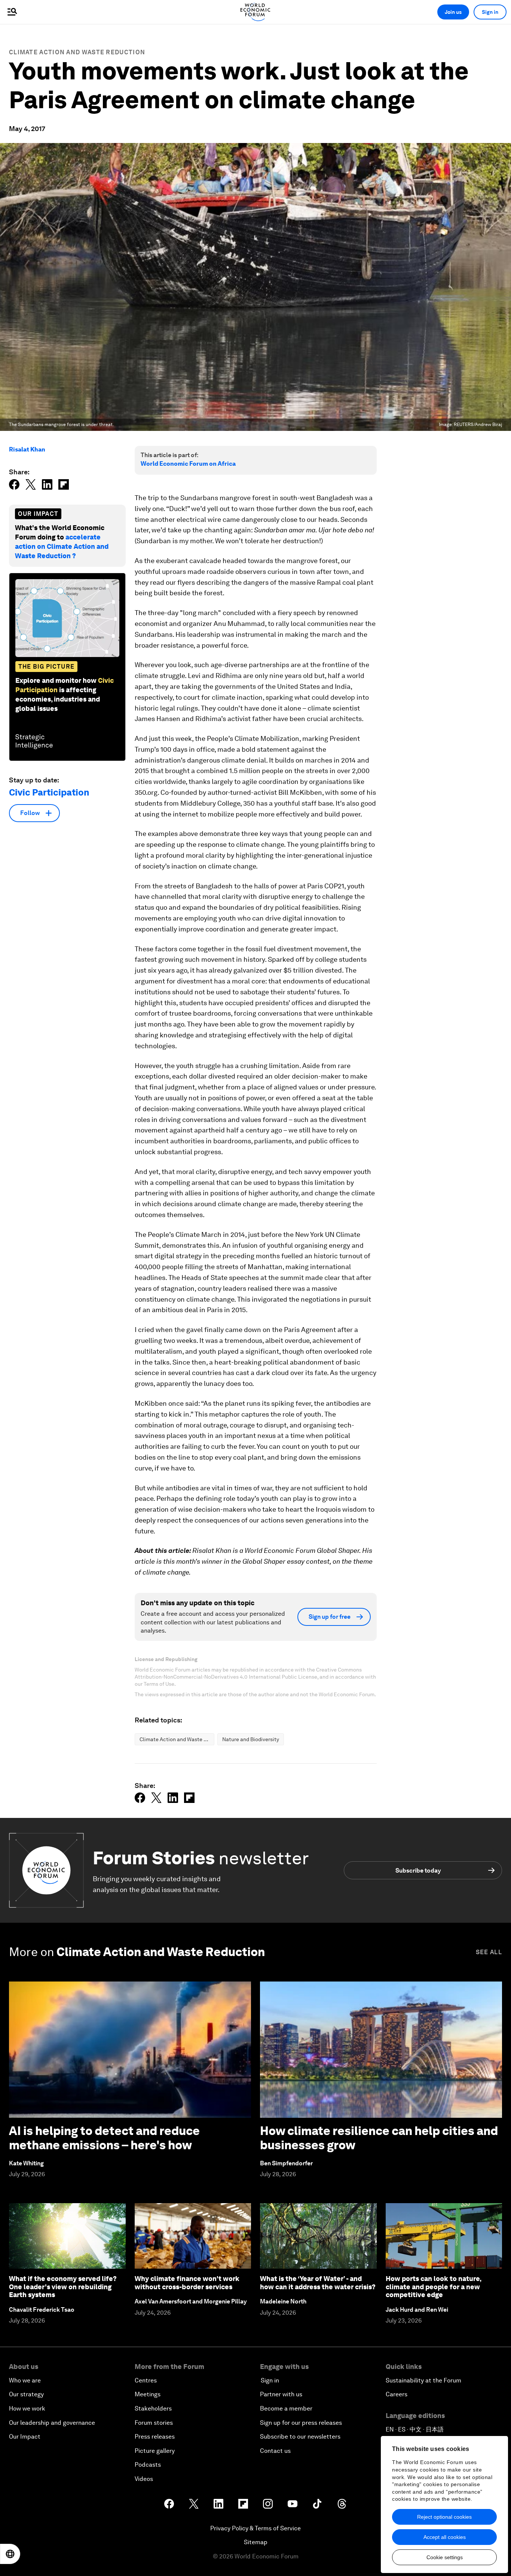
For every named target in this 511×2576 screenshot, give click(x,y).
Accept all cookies (445, 2537)
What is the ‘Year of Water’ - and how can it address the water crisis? (318, 2283)
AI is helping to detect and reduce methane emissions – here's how (104, 2138)
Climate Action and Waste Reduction (77, 52)
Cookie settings (445, 2557)
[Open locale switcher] (10, 2554)
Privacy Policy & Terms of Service (255, 2528)
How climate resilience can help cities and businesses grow (379, 2138)
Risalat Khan (27, 449)
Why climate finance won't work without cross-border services (187, 2283)
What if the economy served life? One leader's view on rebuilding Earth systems (63, 2287)
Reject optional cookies (444, 2517)
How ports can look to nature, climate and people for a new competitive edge (433, 2287)
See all (489, 1952)
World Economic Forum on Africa (188, 464)
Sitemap (256, 2542)
